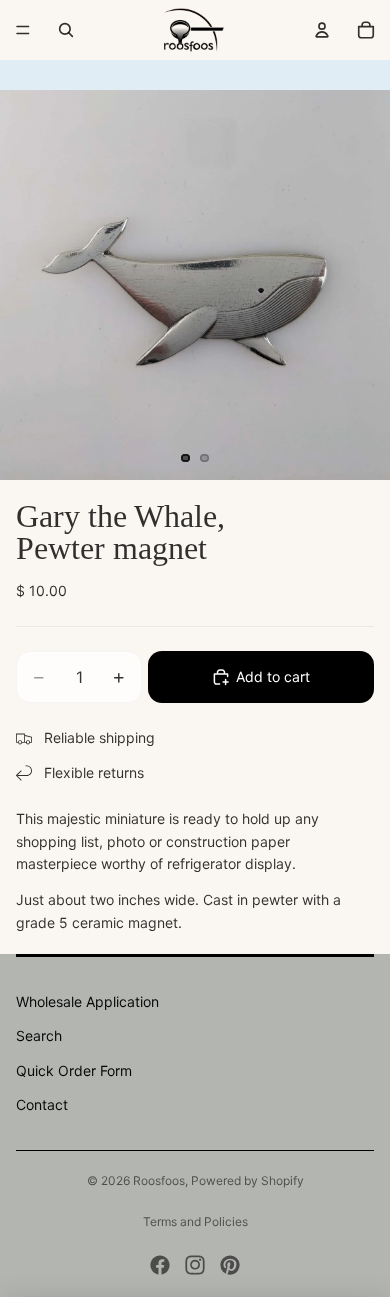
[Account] (322, 30)
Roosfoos (159, 1180)
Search (39, 1035)
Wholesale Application (87, 1001)
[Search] (66, 30)
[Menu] (23, 30)
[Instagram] (195, 1265)
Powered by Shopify (247, 1180)
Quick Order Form (74, 1070)
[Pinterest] (230, 1265)
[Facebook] (160, 1265)
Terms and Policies (195, 1221)
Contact (42, 1104)
